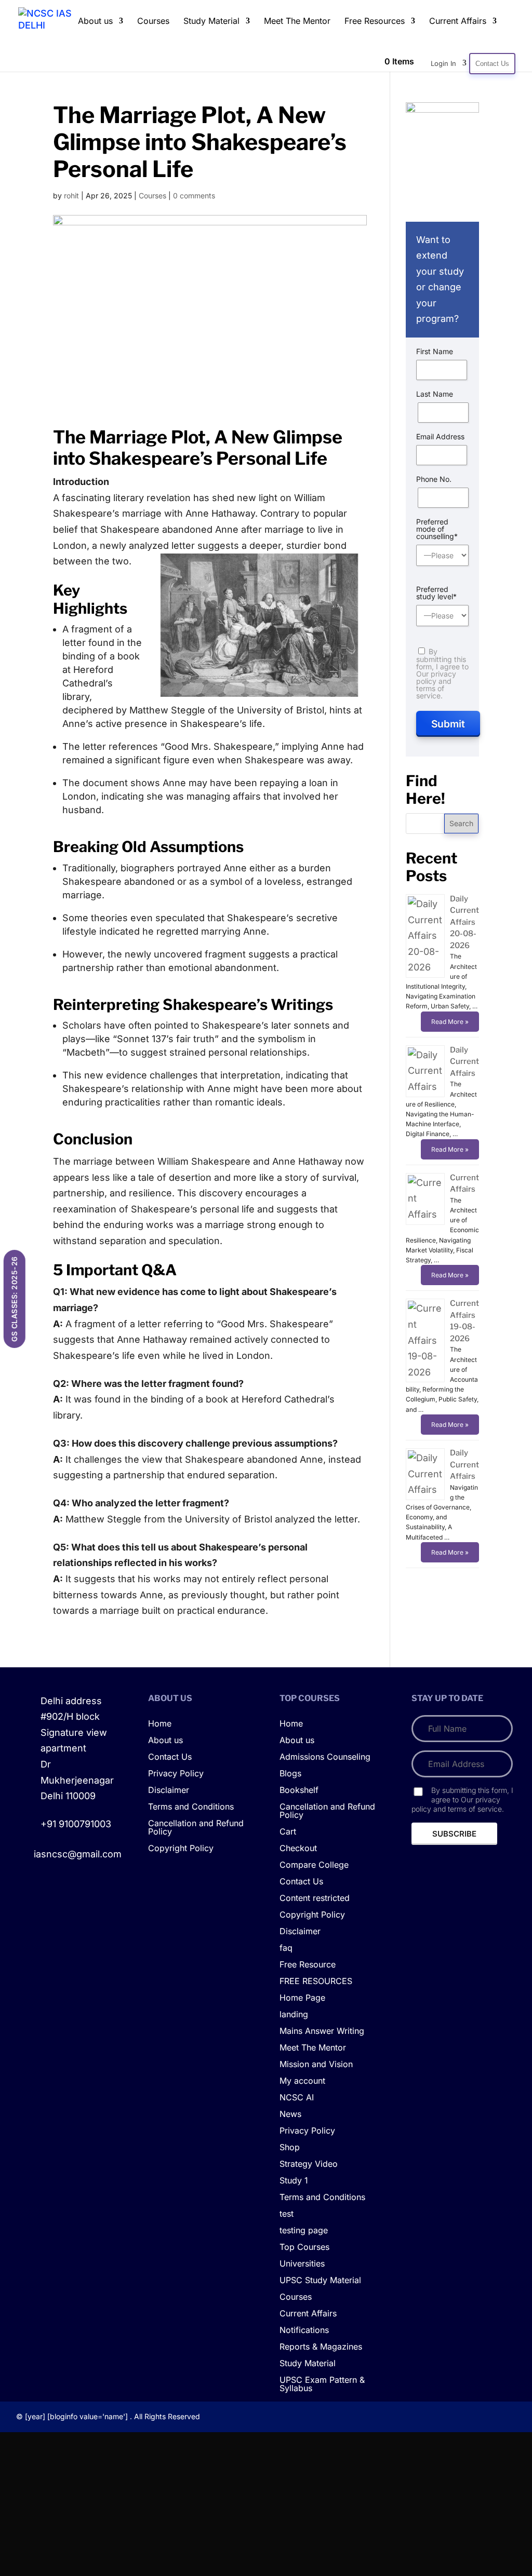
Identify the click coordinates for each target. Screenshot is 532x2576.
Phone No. (434, 479)
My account (302, 2081)
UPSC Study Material (320, 2281)
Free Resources (375, 22)
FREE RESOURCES (316, 1981)
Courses (153, 22)
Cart (288, 1832)
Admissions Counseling (325, 1757)
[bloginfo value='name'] (88, 2416)
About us (95, 22)
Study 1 (294, 2181)
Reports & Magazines (321, 2347)
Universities (302, 2264)
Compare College (314, 1865)
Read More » (450, 1022)
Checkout (298, 1849)
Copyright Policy (181, 1849)
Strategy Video (309, 2164)
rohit (71, 195)
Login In (443, 63)
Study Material (211, 22)
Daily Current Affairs (464, 1062)
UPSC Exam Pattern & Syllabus (322, 2384)
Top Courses (304, 2247)
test (287, 2214)
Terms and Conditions (191, 1807)
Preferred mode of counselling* (437, 529)
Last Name (435, 394)
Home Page (302, 1998)
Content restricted (315, 1898)
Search (461, 823)
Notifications (304, 2330)
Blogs (290, 1774)
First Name (435, 352)
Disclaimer (169, 1790)
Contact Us (492, 64)
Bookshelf (299, 1790)
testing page (304, 2231)
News (290, 2114)
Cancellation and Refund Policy (196, 1828)
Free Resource (308, 1965)
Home (160, 1724)
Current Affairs (458, 22)
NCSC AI (297, 2098)
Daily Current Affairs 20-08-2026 (464, 922)
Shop (290, 2148)
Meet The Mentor (297, 22)
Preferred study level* (436, 593)
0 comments (194, 195)
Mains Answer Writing (322, 2031)
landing (294, 2015)
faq (286, 1948)
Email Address (440, 437)
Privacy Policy (176, 1774)
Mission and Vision (316, 2065)
